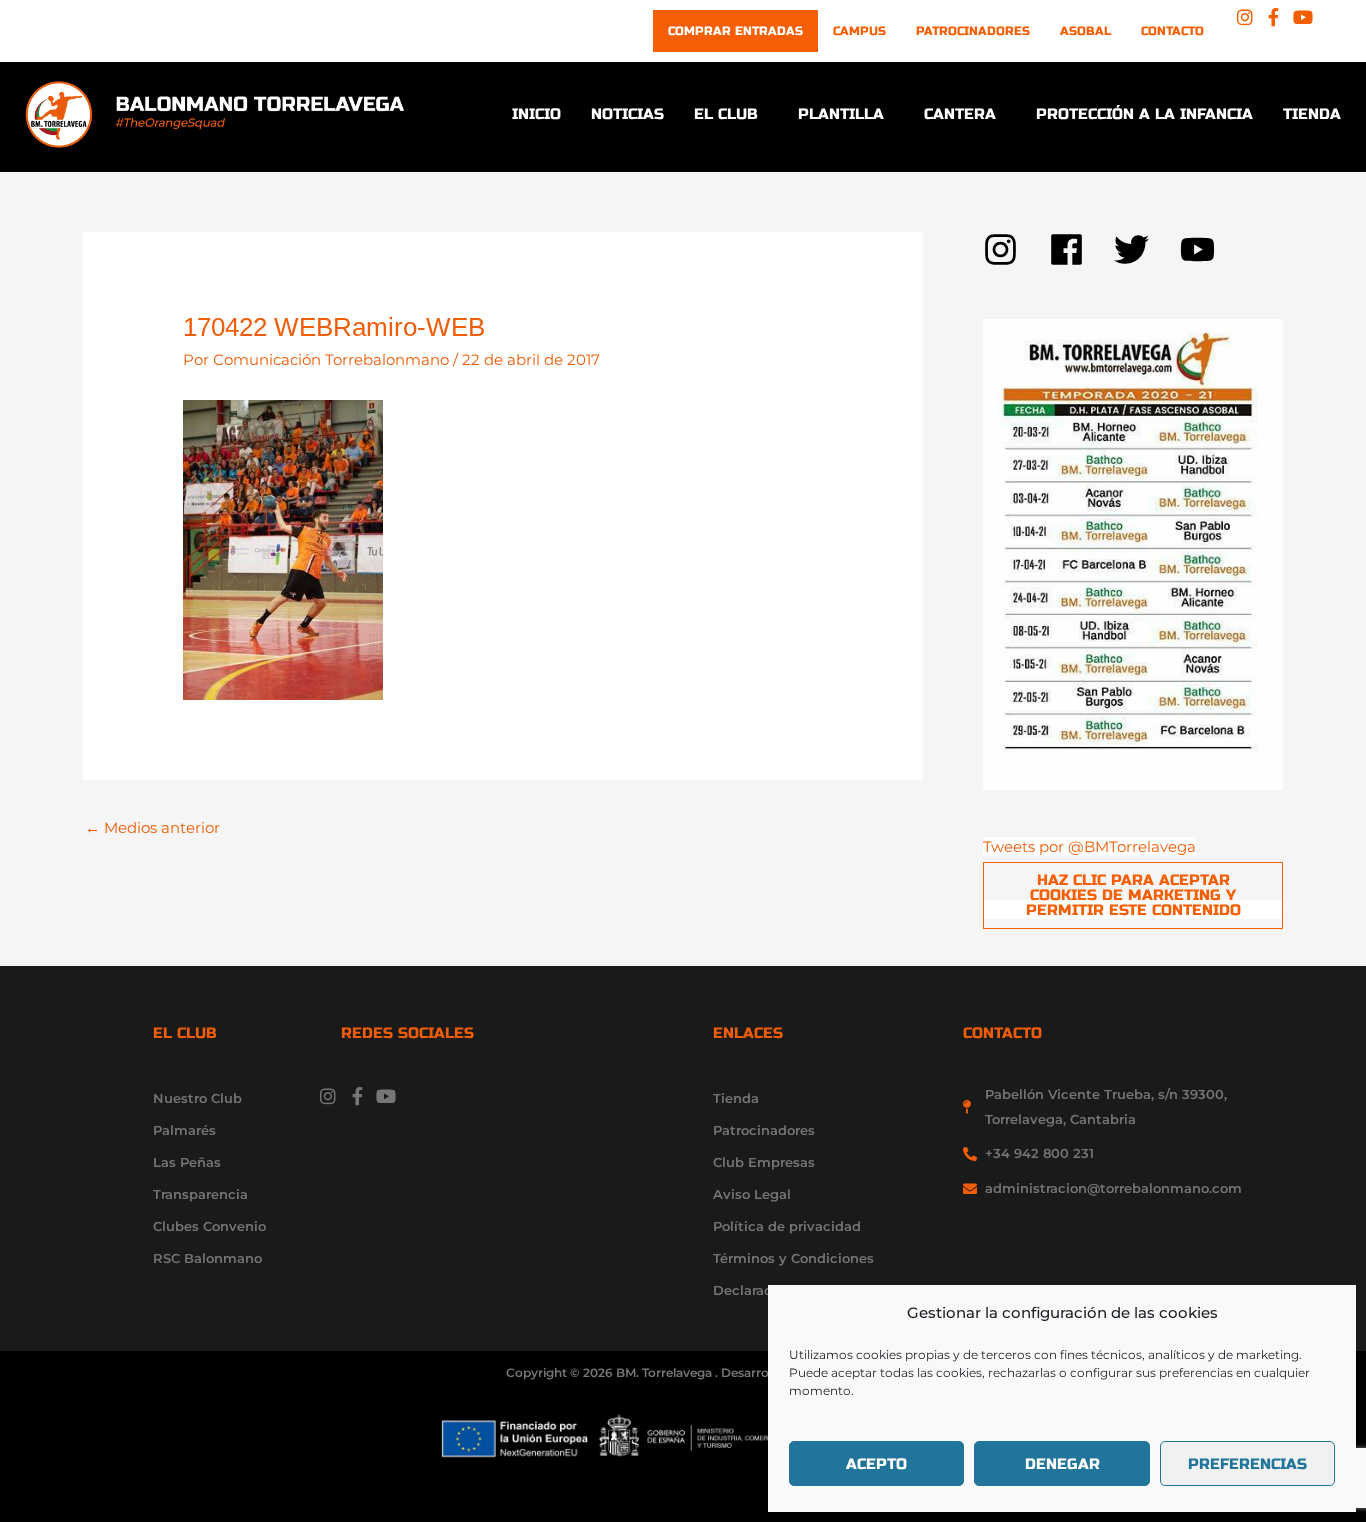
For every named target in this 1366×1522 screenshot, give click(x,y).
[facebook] (1082, 249)
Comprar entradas (735, 31)
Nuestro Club (197, 1098)
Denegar (1062, 1464)
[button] (731, 114)
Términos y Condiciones (793, 1258)
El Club (726, 114)
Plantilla (841, 114)
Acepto (876, 1464)
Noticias (627, 114)
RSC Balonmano (207, 1258)
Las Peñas (187, 1162)
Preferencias (1247, 1464)
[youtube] (1203, 249)
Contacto (1172, 31)
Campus (859, 31)
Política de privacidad (787, 1226)
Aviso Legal (752, 1194)
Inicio (536, 114)
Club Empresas (764, 1162)
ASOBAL (1085, 31)
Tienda (1312, 114)
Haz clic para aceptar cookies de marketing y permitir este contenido (1133, 895)
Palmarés (184, 1130)
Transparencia (200, 1194)
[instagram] (1016, 249)
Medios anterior (152, 827)
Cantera (960, 114)
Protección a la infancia (1144, 114)
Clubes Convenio (209, 1226)
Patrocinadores (973, 31)
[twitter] (1147, 249)
